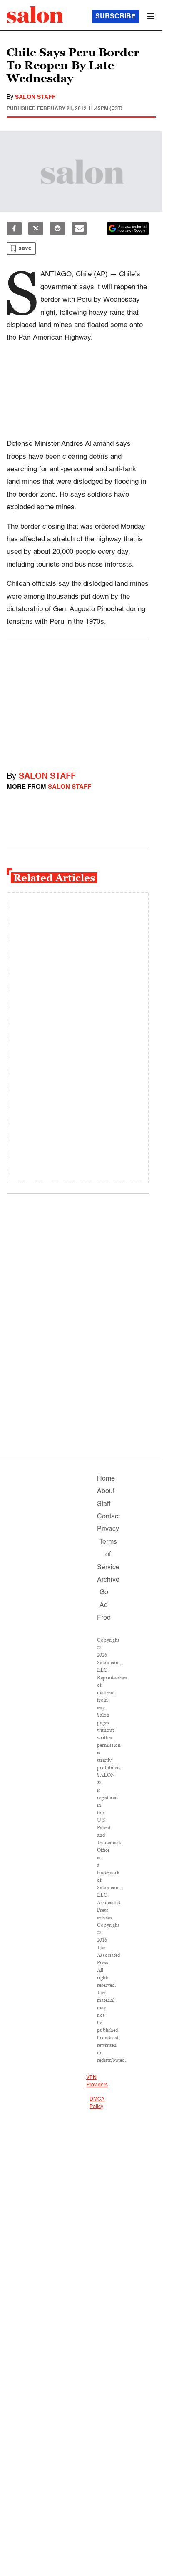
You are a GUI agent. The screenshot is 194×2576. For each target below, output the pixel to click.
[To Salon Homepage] (35, 15)
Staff (104, 1504)
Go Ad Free (104, 1605)
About (106, 1491)
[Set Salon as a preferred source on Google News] (128, 228)
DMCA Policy (97, 2103)
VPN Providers (97, 2081)
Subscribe (116, 17)
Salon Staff (35, 97)
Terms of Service (108, 1555)
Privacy (108, 1529)
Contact (108, 1517)
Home (106, 1479)
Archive (108, 1580)
